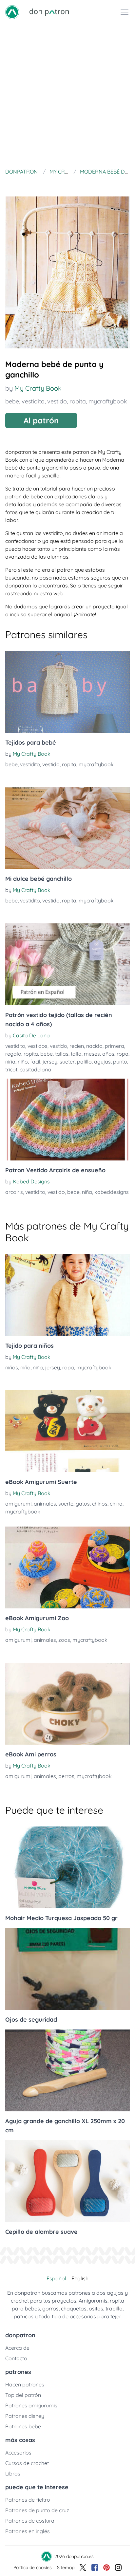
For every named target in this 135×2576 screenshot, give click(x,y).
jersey (50, 1062)
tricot (11, 1069)
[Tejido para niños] (67, 1295)
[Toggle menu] (125, 12)
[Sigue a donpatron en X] (83, 2567)
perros (66, 1776)
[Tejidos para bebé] (67, 692)
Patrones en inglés (28, 2531)
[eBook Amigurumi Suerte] (67, 1431)
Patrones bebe (23, 2426)
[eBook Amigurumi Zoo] (67, 1567)
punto (120, 1062)
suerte (66, 1504)
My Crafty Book (38, 388)
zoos (64, 1640)
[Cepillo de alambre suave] (67, 2181)
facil (35, 1062)
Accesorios (18, 2453)
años (108, 1054)
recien (77, 1046)
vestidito (33, 401)
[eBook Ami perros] (67, 1704)
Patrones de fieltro (28, 2500)
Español (56, 2278)
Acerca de (17, 2348)
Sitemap (66, 2567)
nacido (94, 1046)
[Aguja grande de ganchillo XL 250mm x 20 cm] (67, 2070)
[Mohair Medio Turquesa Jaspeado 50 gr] (67, 1867)
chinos (100, 1504)
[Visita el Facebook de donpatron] (95, 2567)
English (80, 2278)
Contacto (16, 2358)
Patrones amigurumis (31, 2405)
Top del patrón (23, 2395)
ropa (123, 1054)
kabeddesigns (112, 1192)
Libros (13, 2474)
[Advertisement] (67, 95)
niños (12, 1367)
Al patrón (41, 420)
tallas (62, 1054)
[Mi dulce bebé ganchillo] (67, 828)
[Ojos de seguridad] (67, 1969)
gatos (83, 1504)
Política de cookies (33, 2567)
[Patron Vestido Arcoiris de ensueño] (67, 1120)
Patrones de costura (30, 2521)
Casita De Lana (31, 1035)
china (116, 1504)
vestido (57, 401)
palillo (84, 1062)
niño (23, 1062)
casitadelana (35, 1069)
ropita (78, 401)
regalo (13, 1054)
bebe (12, 401)
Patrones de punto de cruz (37, 2510)
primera (115, 1046)
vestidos (38, 1046)
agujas (102, 1062)
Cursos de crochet (27, 2463)
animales (45, 1504)
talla (76, 1054)
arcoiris (14, 1192)
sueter (67, 1062)
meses (92, 1054)
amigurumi (18, 1504)
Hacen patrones (25, 2384)
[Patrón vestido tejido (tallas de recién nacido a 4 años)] (67, 964)
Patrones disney (25, 2416)
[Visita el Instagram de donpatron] (118, 2567)
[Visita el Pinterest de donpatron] (106, 2567)
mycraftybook (108, 401)
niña (10, 1062)
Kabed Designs (31, 1181)
